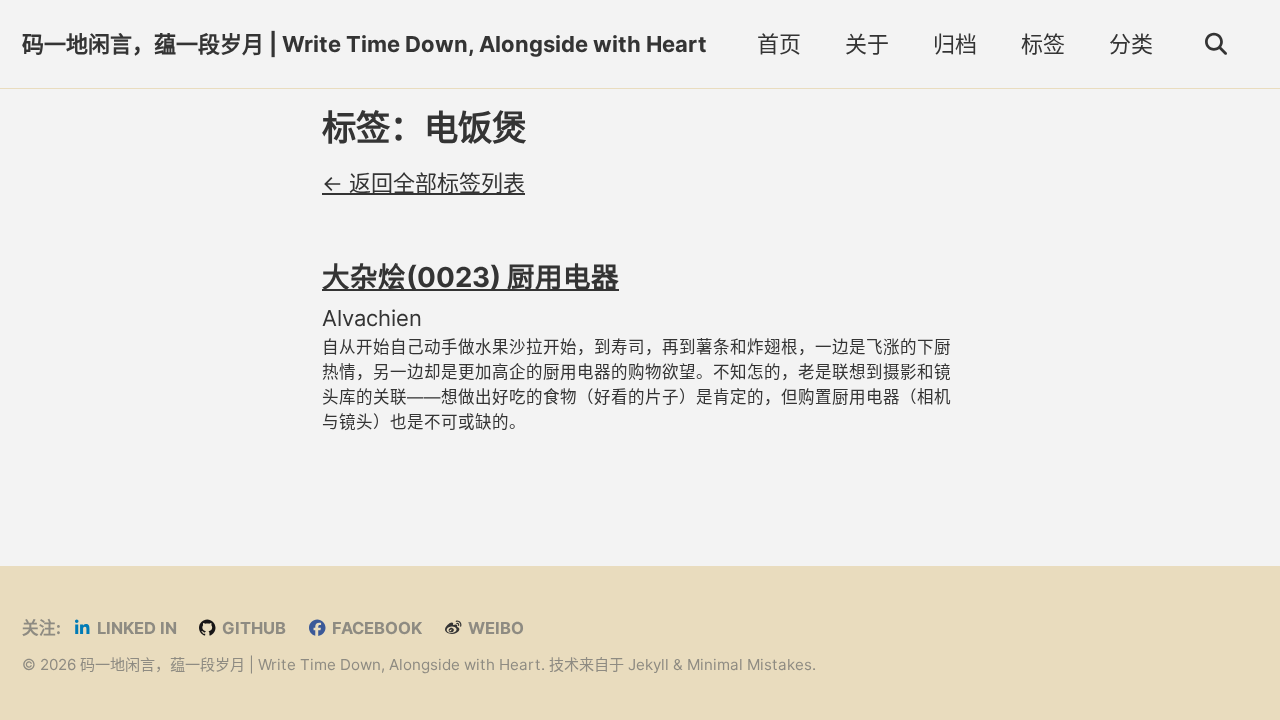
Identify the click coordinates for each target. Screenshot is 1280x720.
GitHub (252, 628)
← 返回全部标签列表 (423, 183)
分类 (1131, 44)
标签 (1043, 44)
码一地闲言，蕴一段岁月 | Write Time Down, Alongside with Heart (364, 44)
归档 (955, 44)
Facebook (375, 628)
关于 (867, 44)
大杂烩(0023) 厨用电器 (470, 277)
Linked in (135, 628)
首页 (779, 44)
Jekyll (648, 664)
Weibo (494, 628)
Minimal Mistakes (749, 664)
